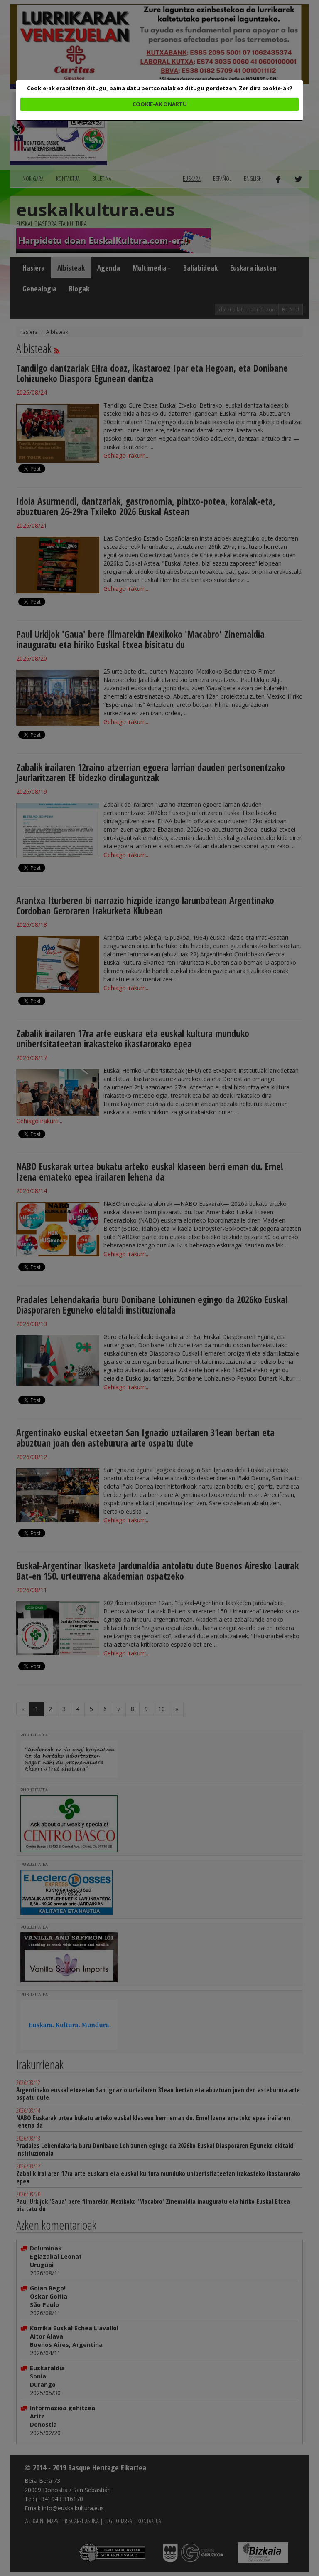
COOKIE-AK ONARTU (160, 104)
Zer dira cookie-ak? (266, 88)
